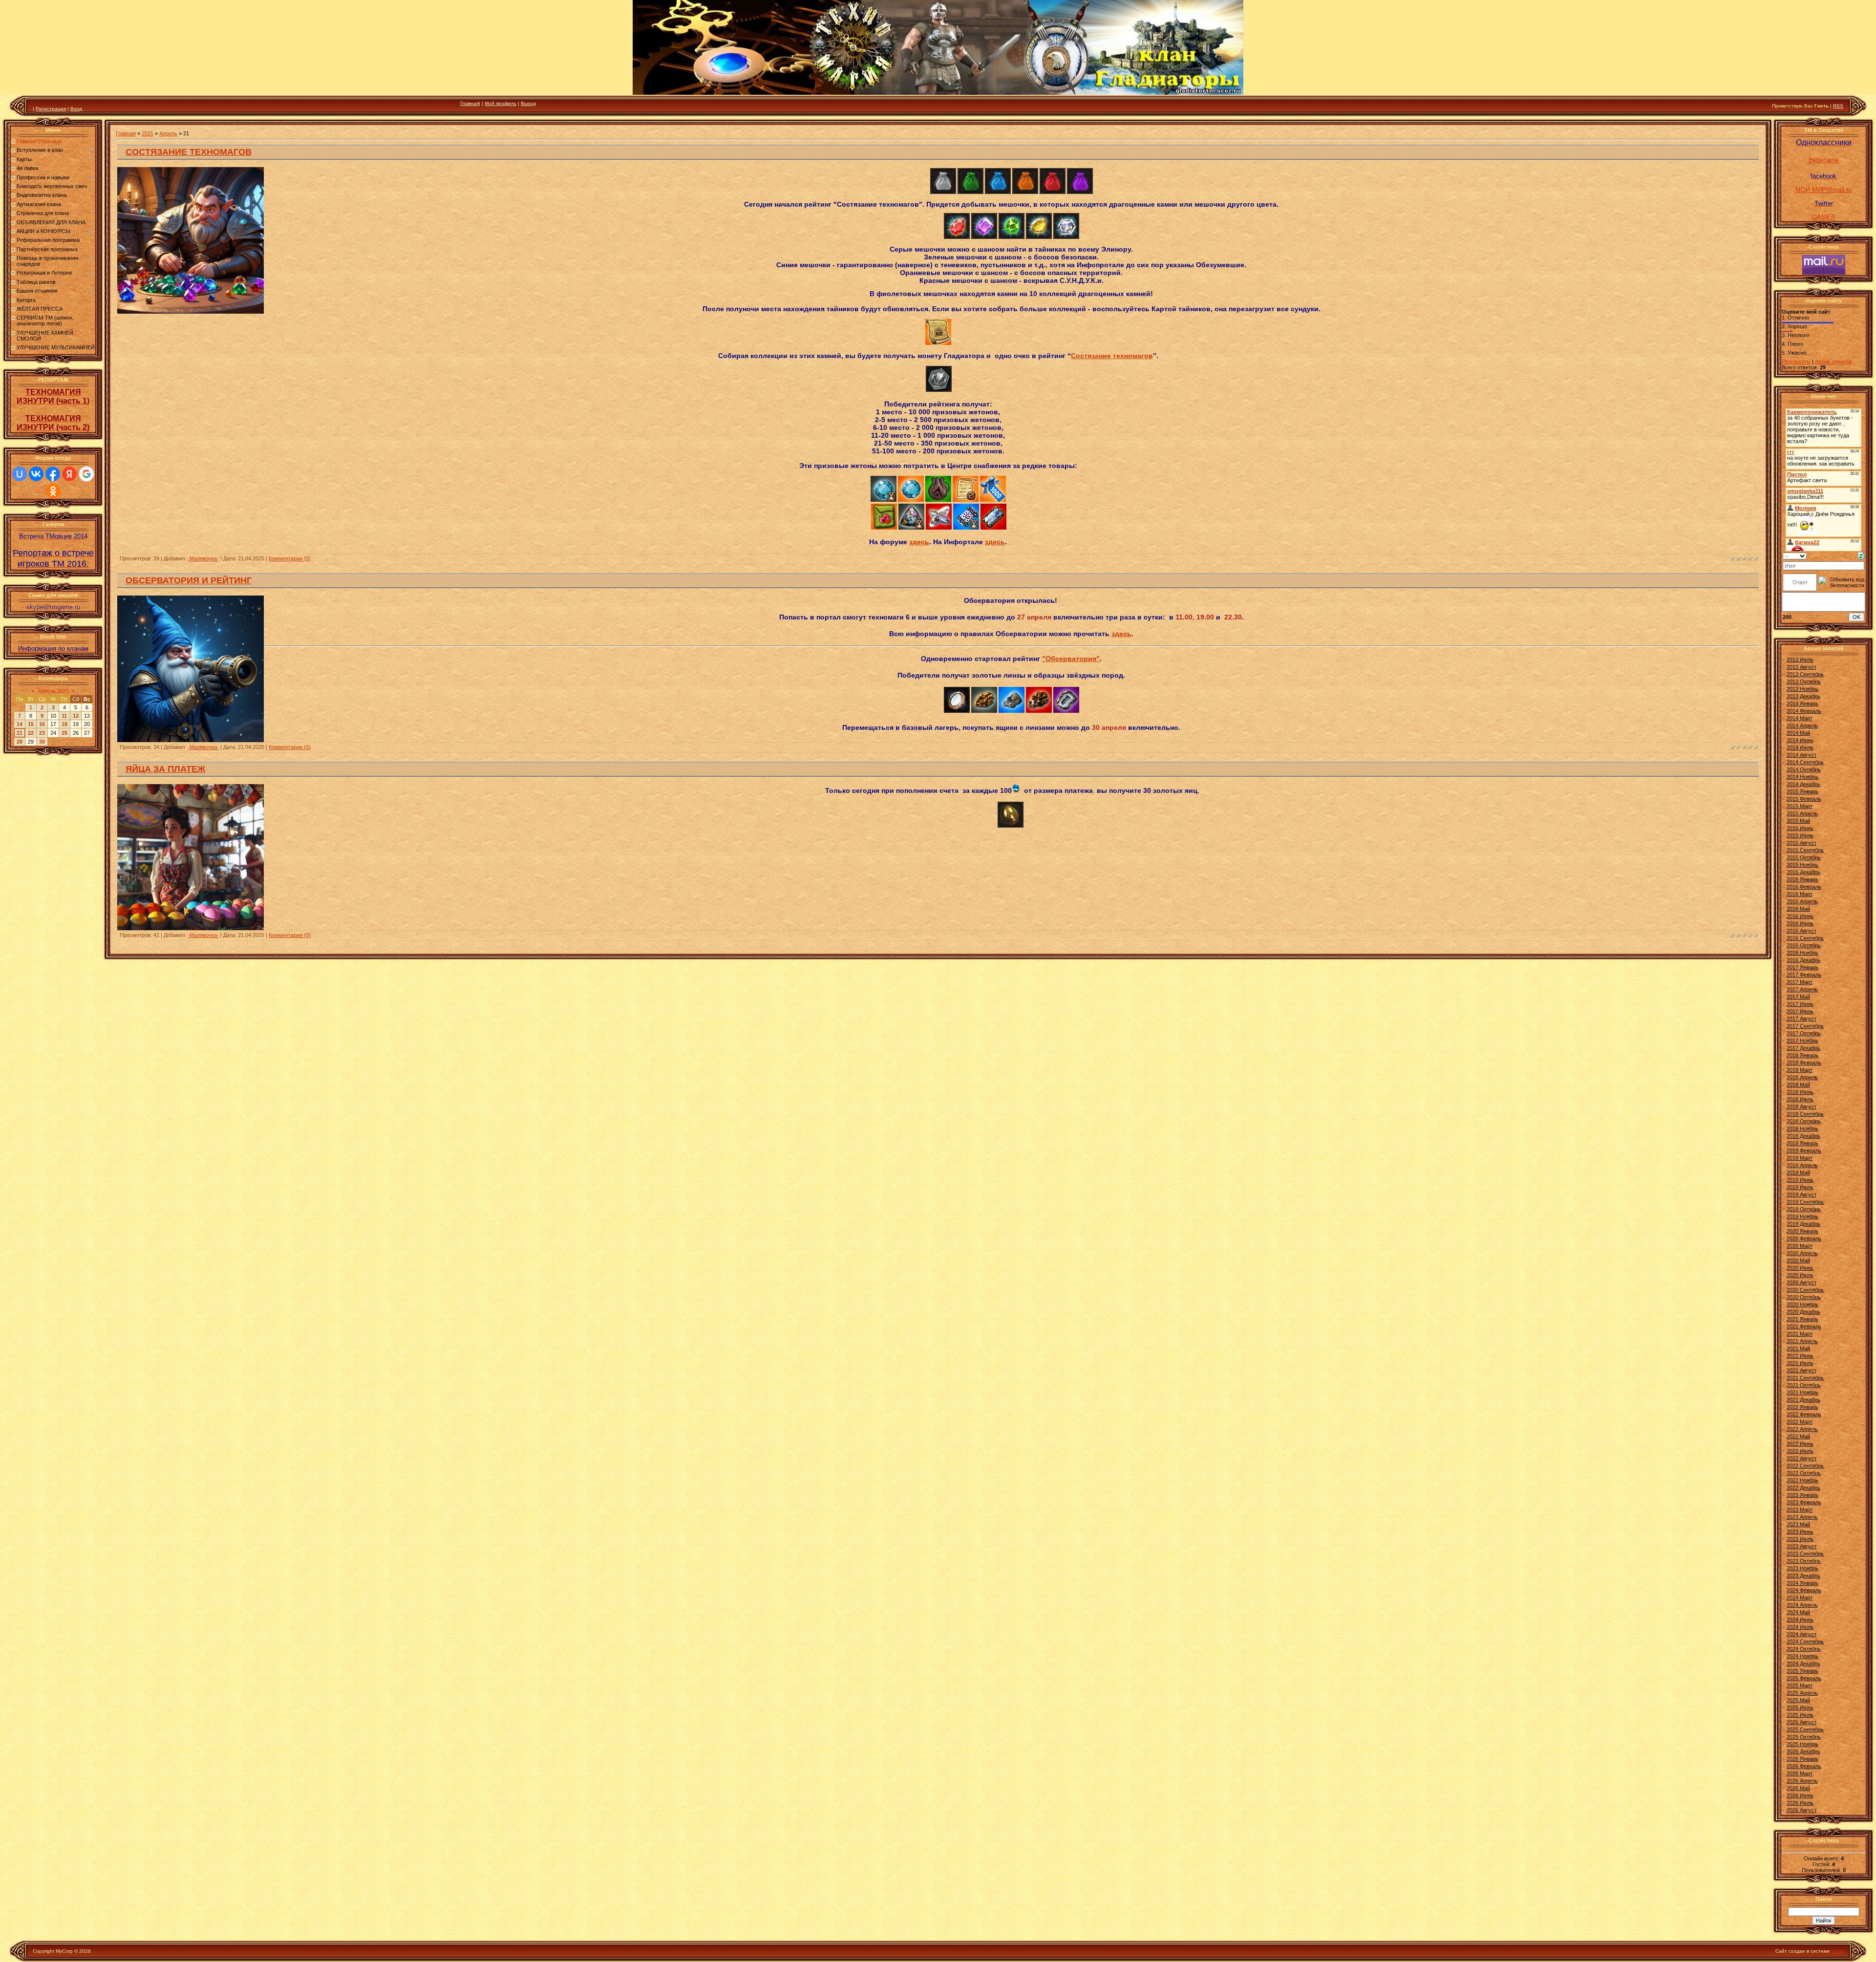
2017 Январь (1802, 967)
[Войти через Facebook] (53, 474)
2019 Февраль (1804, 1151)
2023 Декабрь (1803, 1576)
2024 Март (1800, 1598)
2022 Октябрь (1804, 1473)
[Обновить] (1861, 555)
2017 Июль (1800, 1011)
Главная (469, 103)
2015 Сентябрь (1805, 850)
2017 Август (1801, 1019)
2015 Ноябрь (1802, 865)
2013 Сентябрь (1805, 674)
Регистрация (51, 109)
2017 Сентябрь (1805, 1026)
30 (42, 742)
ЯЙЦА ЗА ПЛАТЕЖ (165, 769)
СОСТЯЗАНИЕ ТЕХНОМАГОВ (189, 152)
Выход (528, 103)
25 (64, 733)
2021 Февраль (1804, 1326)
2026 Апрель (1802, 1781)
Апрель (168, 133)
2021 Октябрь (1804, 1385)
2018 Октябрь (1804, 1121)
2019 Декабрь (1803, 1224)
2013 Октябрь (1804, 682)
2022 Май (1798, 1436)
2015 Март (1800, 806)
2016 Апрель (1802, 901)
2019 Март (1800, 1158)
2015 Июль (1800, 835)
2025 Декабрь (1803, 1751)
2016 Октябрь (1804, 945)
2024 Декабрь (1803, 1663)
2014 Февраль (1804, 711)
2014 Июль (1800, 747)
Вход (76, 109)
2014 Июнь (1800, 740)
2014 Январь (1802, 704)
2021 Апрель (1802, 1341)
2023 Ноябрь (1802, 1568)
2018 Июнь (1800, 1092)
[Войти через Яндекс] (69, 474)
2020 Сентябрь (1805, 1290)
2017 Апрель (1802, 989)
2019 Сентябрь (1805, 1202)
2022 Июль (1800, 1451)
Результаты (1796, 362)
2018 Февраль (1804, 1063)
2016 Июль (1800, 923)
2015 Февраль (1804, 799)
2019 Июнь (1800, 1180)
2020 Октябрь (1804, 1297)
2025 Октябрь (1804, 1737)
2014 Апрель (1802, 725)
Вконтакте (1823, 160)
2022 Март (1800, 1422)
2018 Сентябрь (1805, 1114)
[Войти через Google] (86, 474)
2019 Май (1798, 1173)
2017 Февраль (1804, 975)
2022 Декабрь (1803, 1488)
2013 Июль (1800, 660)
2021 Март (1800, 1334)
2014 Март (1800, 718)
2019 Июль (1800, 1187)
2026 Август (1801, 1810)
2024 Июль (1800, 1627)
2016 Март (1800, 894)
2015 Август (1801, 843)
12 (76, 716)
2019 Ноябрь (1802, 1216)
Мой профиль (501, 103)
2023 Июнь (1800, 1532)
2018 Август (1801, 1107)
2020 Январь (1802, 1231)
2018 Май (1798, 1085)
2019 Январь (1802, 1143)
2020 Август (1801, 1282)
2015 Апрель (1802, 813)
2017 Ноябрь (1802, 1041)
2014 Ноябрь (1802, 777)
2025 (148, 133)
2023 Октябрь (1804, 1561)
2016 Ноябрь (1802, 953)
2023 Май (1798, 1524)
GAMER (1824, 217)
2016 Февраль (1804, 887)
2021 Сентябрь (1805, 1378)
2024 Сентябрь (1805, 1642)
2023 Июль (1800, 1539)
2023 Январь (1802, 1495)
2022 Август (1801, 1458)
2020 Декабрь (1803, 1312)
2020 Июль (1800, 1275)
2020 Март (1800, 1246)
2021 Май (1798, 1348)
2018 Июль (1800, 1099)
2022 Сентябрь (1805, 1466)
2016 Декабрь (1803, 960)
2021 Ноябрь (1802, 1392)
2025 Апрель (1802, 1693)
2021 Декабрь (1803, 1400)
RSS (1838, 106)
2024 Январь (1802, 1583)
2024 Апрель (1802, 1605)
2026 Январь (1802, 1759)
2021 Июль (1800, 1363)
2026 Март (1800, 1773)
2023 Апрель (1802, 1517)
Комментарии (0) (290, 558)
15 (31, 724)
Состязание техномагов (1112, 356)
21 (20, 733)
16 (42, 724)
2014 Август (1801, 755)
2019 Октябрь (1804, 1209)
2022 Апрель (1802, 1429)
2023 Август (1801, 1546)
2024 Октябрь (1804, 1649)
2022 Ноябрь (1802, 1480)
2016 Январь (1802, 879)
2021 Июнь (1800, 1356)
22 (31, 733)
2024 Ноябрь (1802, 1656)
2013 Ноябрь (1802, 689)
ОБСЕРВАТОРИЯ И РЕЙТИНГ (189, 580)
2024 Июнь (1800, 1620)
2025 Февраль (1804, 1678)
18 (64, 724)
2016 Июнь (1800, 916)
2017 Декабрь (1803, 1048)
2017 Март (1800, 982)
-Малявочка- (203, 558)
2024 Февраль (1804, 1590)
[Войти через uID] (20, 474)
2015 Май (1798, 821)
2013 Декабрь (1803, 696)
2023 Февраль (1804, 1502)
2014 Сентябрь (1805, 762)
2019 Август (1801, 1194)
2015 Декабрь (1803, 872)
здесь (919, 542)
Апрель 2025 (53, 691)
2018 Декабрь (1803, 1136)
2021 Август (1801, 1370)
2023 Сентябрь (1805, 1554)
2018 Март (1800, 1070)
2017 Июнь (1800, 1004)
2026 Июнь (1800, 1795)
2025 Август (1801, 1722)
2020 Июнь (1800, 1268)
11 (64, 716)
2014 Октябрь (1804, 769)
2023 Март (1800, 1510)
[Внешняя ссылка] (943, 192)
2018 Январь (1802, 1055)
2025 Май (1798, 1700)
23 (42, 733)
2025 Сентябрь (1805, 1729)
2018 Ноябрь (1802, 1129)
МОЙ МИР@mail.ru (1823, 190)
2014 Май (1798, 733)
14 (20, 724)
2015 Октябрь (1804, 857)
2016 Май (1798, 909)
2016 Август (1801, 931)
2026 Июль (1800, 1803)
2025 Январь (1802, 1671)
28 (20, 742)
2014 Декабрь (1803, 784)
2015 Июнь (1800, 828)
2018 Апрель (1802, 1077)
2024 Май (1798, 1612)
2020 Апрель (1802, 1253)
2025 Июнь (1800, 1707)
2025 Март (1800, 1685)
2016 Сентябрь (1805, 938)
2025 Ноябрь (1802, 1744)
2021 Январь (1802, 1319)
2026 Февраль (1804, 1766)
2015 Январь (1802, 791)
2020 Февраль (1804, 1238)
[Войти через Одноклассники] (53, 491)
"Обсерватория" (1071, 659)
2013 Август (1801, 667)
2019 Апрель (1802, 1165)
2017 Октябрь (1804, 1033)
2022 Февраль (1804, 1414)
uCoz (1837, 1951)
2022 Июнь (1800, 1444)
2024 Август (1801, 1634)
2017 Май (1798, 997)
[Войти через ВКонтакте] (36, 474)
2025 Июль (1800, 1715)
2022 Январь (1802, 1407)
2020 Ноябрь (1802, 1304)
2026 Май (1798, 1788)
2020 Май (1798, 1260)
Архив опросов (1833, 362)
